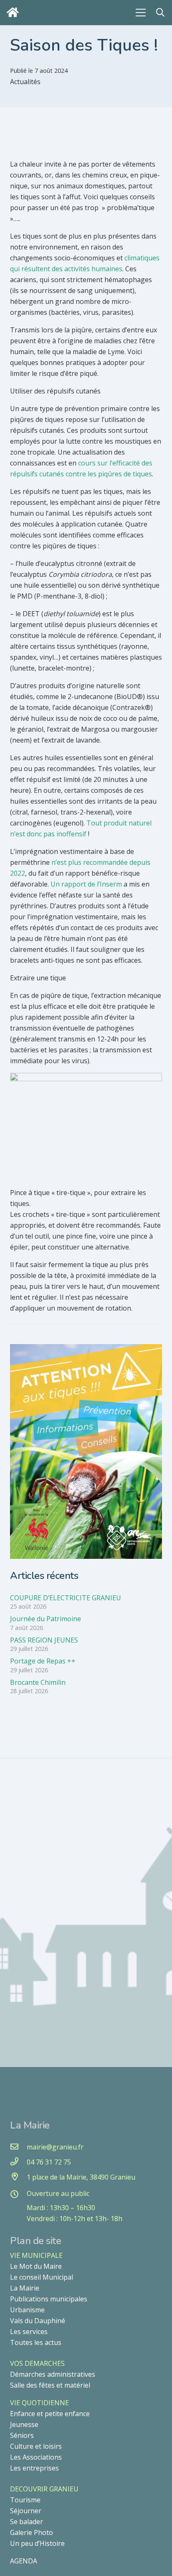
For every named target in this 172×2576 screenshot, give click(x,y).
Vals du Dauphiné (38, 2321)
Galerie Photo (32, 2532)
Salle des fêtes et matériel (50, 2385)
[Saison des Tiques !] (86, 1350)
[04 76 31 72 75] (18, 2162)
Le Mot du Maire (36, 2266)
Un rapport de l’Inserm (86, 884)
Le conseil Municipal (42, 2277)
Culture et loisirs (36, 2446)
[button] (160, 13)
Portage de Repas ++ (43, 1661)
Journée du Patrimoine (46, 1619)
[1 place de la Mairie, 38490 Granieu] (18, 2177)
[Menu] (141, 13)
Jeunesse (24, 2424)
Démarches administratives (53, 2374)
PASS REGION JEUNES (44, 1640)
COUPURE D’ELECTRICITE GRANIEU (66, 1598)
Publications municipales (49, 2299)
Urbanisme (27, 2310)
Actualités (25, 82)
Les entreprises (34, 2468)
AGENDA (24, 2561)
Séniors (22, 2435)
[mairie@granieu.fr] (18, 2147)
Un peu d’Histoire (37, 2543)
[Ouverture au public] (18, 2195)
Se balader (27, 2522)
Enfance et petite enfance (50, 2414)
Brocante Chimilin (38, 1682)
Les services (29, 2332)
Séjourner (26, 2511)
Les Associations (36, 2457)
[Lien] (15, 12)
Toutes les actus (36, 2342)
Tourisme (25, 2500)
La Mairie (25, 2288)
